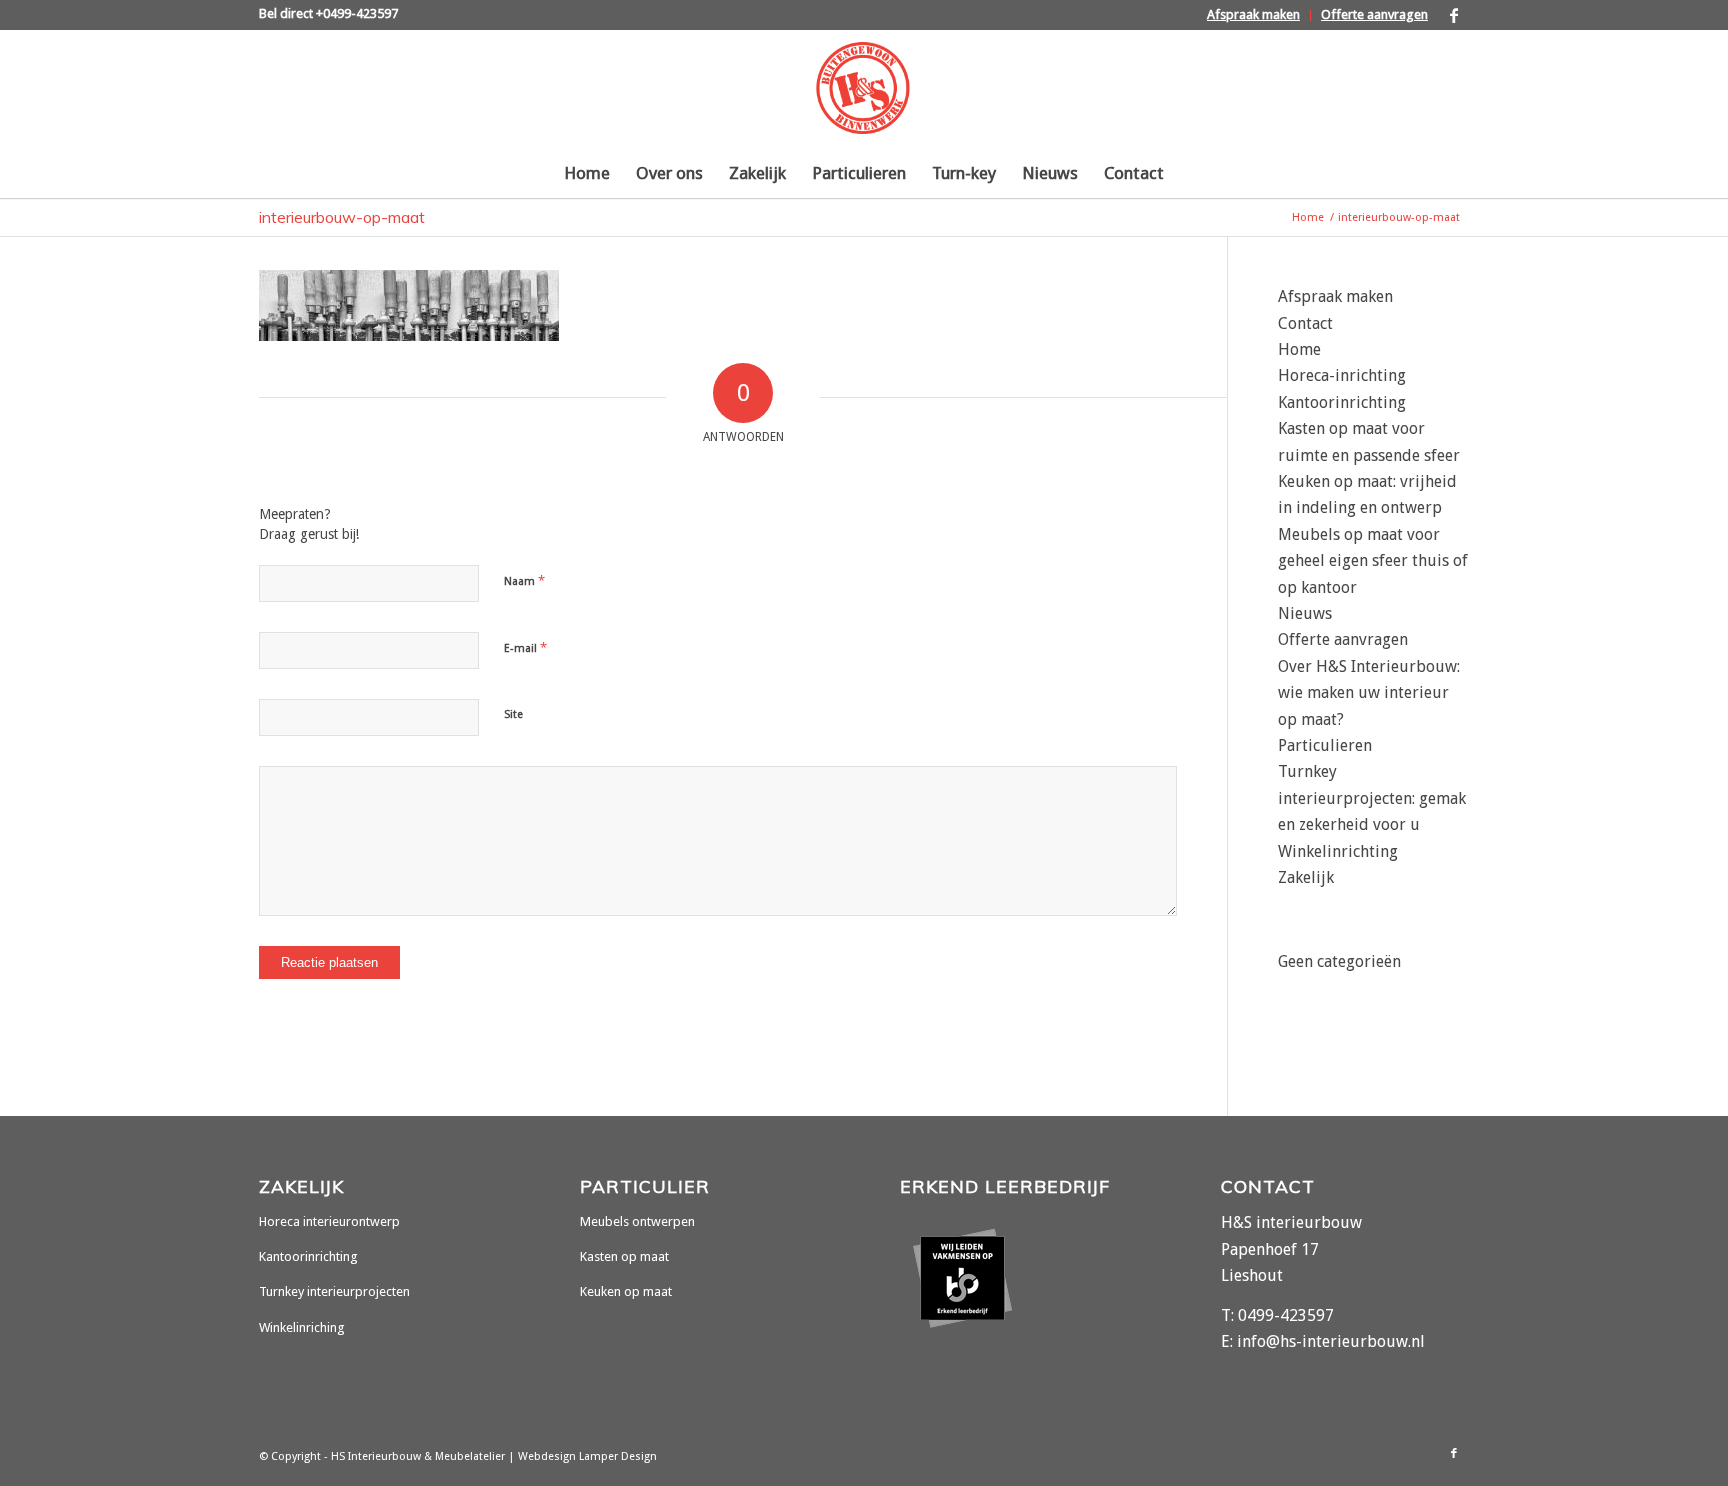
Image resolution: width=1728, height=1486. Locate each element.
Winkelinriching (302, 1327)
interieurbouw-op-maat (342, 217)
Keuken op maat (626, 1291)
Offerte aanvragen (1374, 14)
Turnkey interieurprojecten (334, 1291)
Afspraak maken (1253, 14)
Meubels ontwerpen (637, 1221)
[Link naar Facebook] (1454, 15)
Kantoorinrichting (1342, 402)
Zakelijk (1306, 877)
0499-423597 (1286, 1315)
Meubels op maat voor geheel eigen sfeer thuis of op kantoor (1373, 561)
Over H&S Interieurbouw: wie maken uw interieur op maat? (1369, 693)
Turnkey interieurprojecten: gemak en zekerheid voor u (1372, 798)
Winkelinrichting (1338, 851)
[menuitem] (1254, 15)
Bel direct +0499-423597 (328, 13)
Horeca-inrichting (1342, 375)
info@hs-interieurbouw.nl (1331, 1341)
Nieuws (1305, 613)
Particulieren (1325, 745)
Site (513, 714)
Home (1299, 349)
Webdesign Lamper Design (587, 1456)
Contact (1305, 323)
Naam (524, 580)
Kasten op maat (624, 1256)
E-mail (525, 647)
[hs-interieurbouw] (863, 89)
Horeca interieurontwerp (329, 1221)
